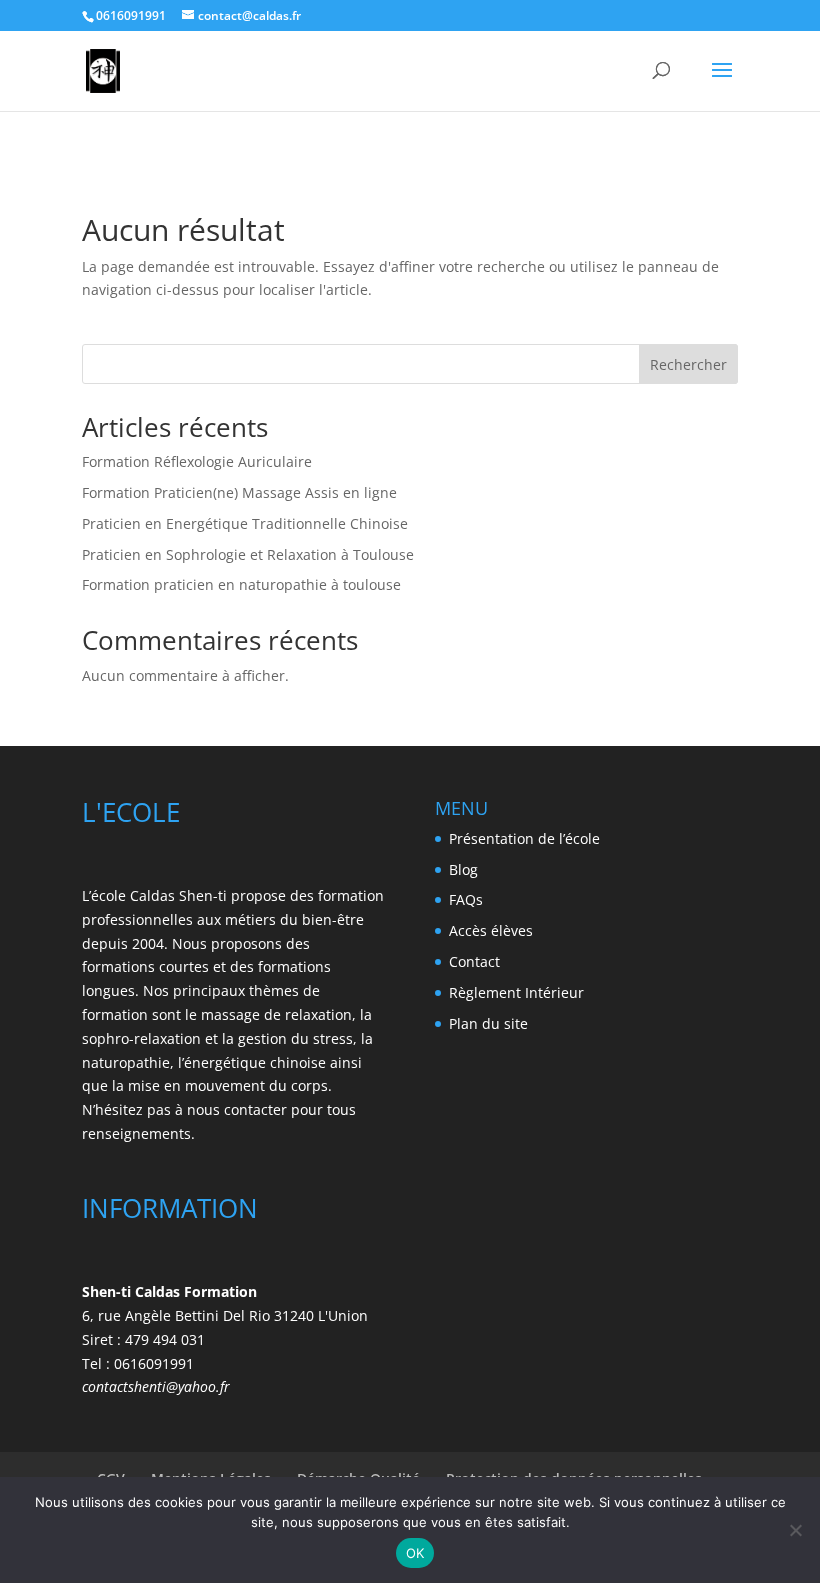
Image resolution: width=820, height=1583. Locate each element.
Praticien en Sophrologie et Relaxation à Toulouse (248, 554)
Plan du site (488, 1023)
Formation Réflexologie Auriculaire (197, 461)
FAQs (466, 899)
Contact (474, 961)
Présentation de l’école (524, 838)
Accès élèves (491, 930)
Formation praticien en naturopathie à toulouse (241, 584)
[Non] (795, 1530)
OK (415, 1553)
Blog (463, 869)
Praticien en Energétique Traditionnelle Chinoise (245, 523)
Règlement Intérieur (516, 992)
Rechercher (688, 364)
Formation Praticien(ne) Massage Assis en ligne (239, 492)
